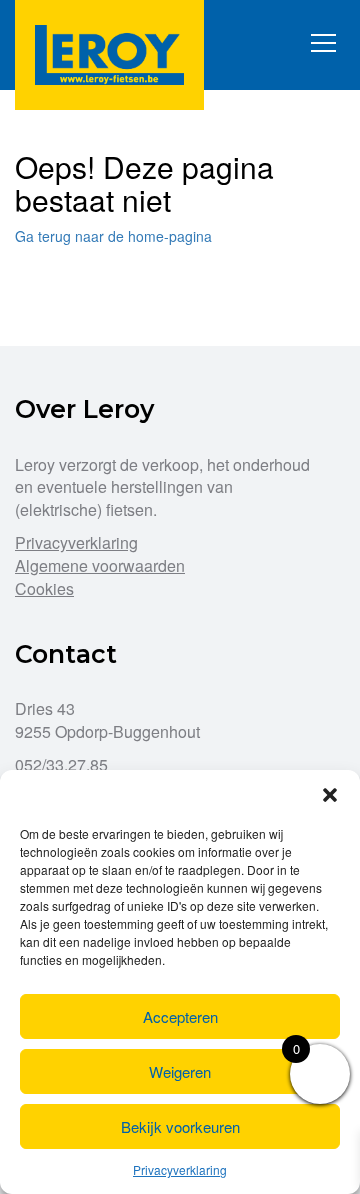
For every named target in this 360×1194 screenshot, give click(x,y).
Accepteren (180, 1016)
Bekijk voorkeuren (180, 1126)
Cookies (44, 588)
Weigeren (180, 1071)
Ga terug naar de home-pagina (113, 236)
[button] (330, 795)
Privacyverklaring (180, 1169)
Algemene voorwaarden (100, 565)
